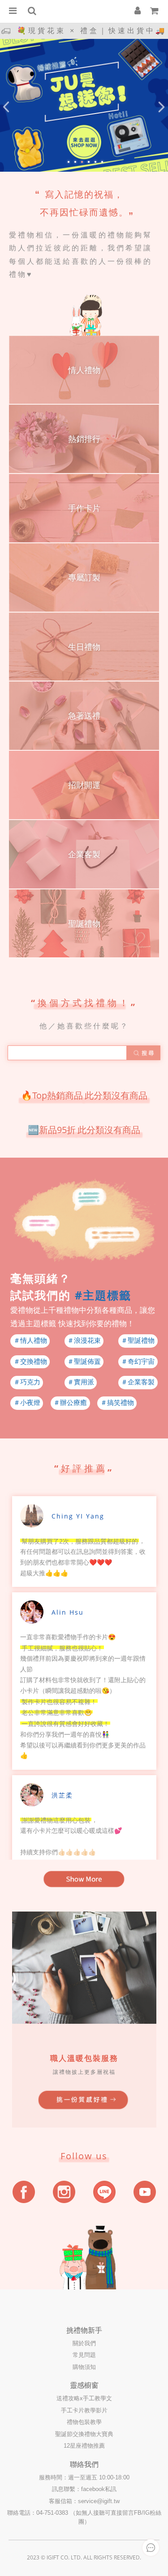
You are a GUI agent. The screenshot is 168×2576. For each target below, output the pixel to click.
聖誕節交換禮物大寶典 (84, 2434)
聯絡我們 (84, 2464)
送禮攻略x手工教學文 (84, 2398)
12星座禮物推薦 (84, 2446)
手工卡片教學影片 (84, 2410)
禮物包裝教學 (84, 2422)
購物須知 (84, 2367)
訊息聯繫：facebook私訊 (84, 2489)
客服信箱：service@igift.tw (84, 2501)
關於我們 (84, 2343)
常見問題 (84, 2355)
